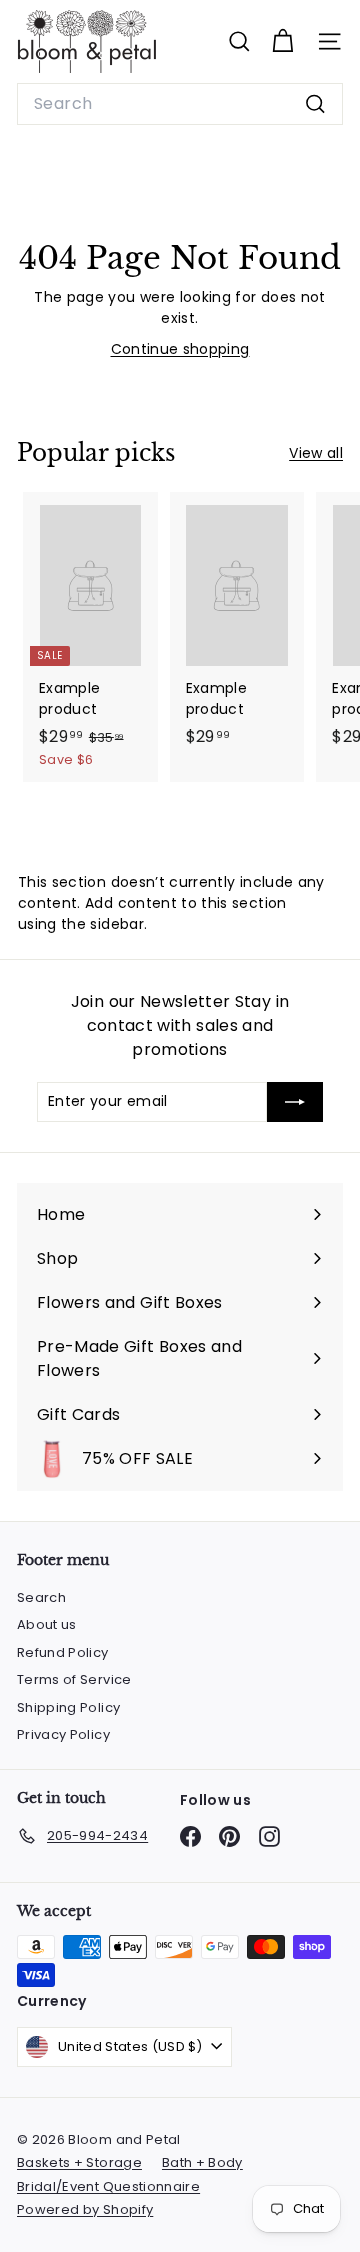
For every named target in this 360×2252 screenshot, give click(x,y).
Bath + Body (202, 2162)
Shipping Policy (68, 1707)
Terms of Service (74, 1679)
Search (41, 1597)
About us (47, 1624)
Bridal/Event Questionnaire (108, 2186)
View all (316, 453)
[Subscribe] (295, 1102)
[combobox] (180, 104)
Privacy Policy (63, 1734)
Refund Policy (63, 1652)
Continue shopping (180, 349)
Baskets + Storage (79, 2162)
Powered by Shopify (85, 2209)
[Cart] (282, 41)
